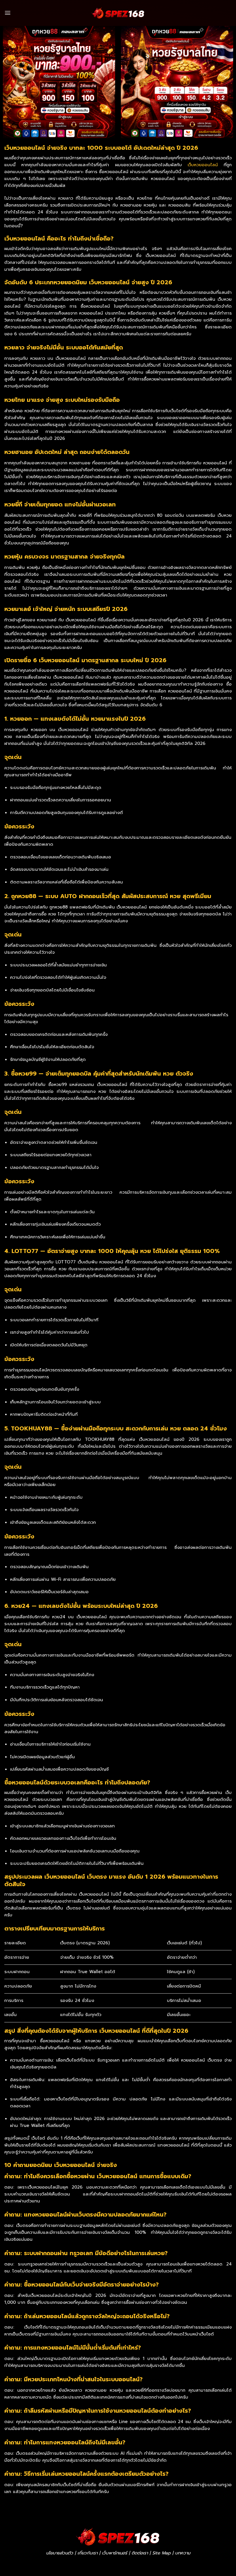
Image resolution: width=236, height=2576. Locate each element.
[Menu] (8, 13)
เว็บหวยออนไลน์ (203, 165)
